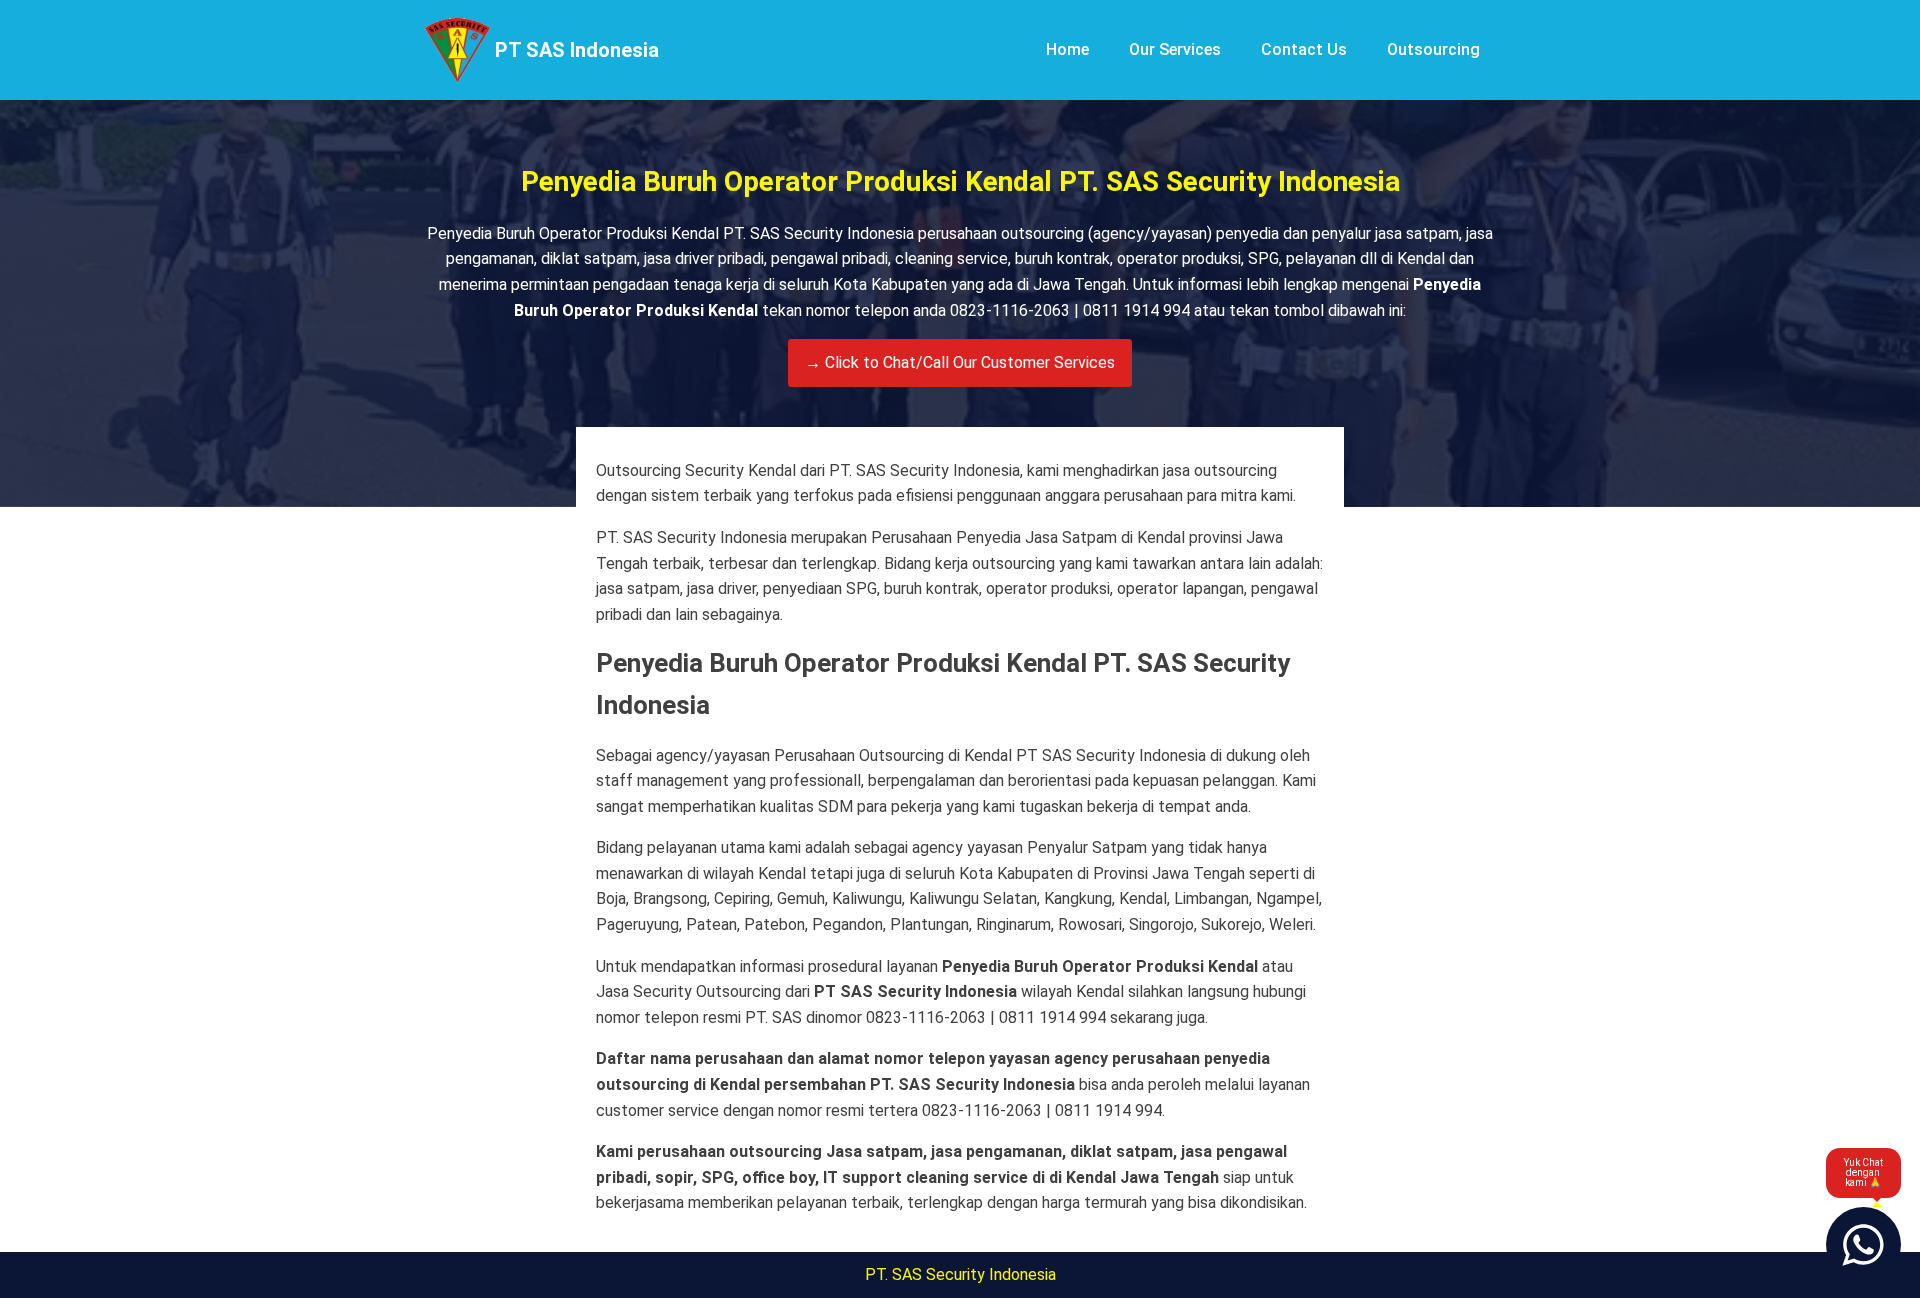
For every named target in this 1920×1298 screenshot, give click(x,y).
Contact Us (1304, 49)
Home (1067, 49)
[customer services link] (1863, 1244)
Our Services (1175, 49)
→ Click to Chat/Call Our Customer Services (960, 362)
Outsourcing (1433, 49)
